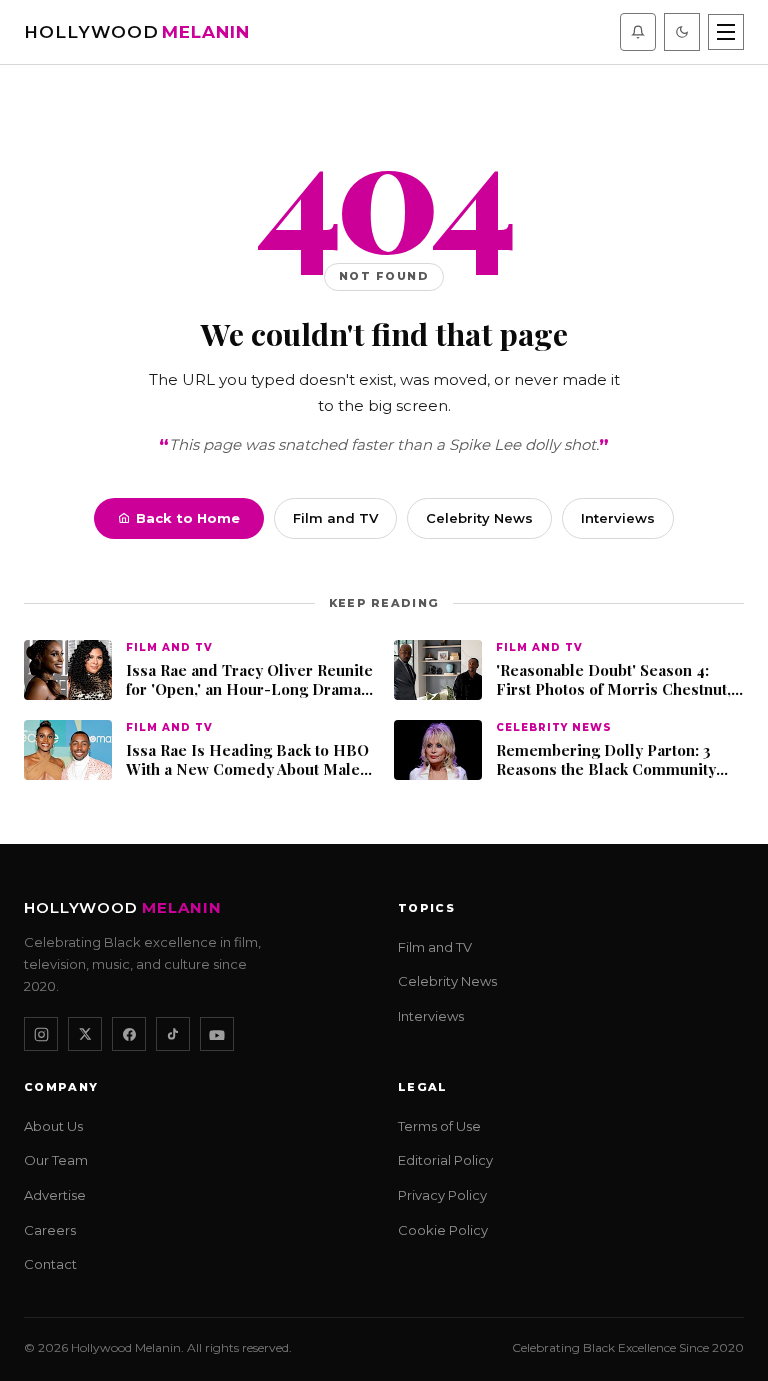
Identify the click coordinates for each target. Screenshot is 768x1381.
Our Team (56, 1161)
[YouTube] (217, 1034)
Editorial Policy (445, 1161)
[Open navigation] (726, 32)
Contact (50, 1264)
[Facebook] (129, 1034)
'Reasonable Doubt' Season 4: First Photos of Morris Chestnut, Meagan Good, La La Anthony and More (617, 680)
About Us (53, 1126)
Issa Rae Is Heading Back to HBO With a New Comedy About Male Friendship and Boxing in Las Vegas (247, 760)
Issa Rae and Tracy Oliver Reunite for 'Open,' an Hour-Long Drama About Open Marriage (249, 680)
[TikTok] (173, 1034)
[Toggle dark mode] (682, 32)
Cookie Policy (443, 1230)
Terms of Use (439, 1126)
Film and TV (335, 518)
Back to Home (188, 518)
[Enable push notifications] (638, 32)
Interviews (618, 518)
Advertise (55, 1195)
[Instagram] (41, 1034)
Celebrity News (479, 518)
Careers (50, 1230)
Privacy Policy (442, 1195)
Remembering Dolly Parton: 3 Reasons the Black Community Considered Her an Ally (606, 760)
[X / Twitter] (85, 1034)
